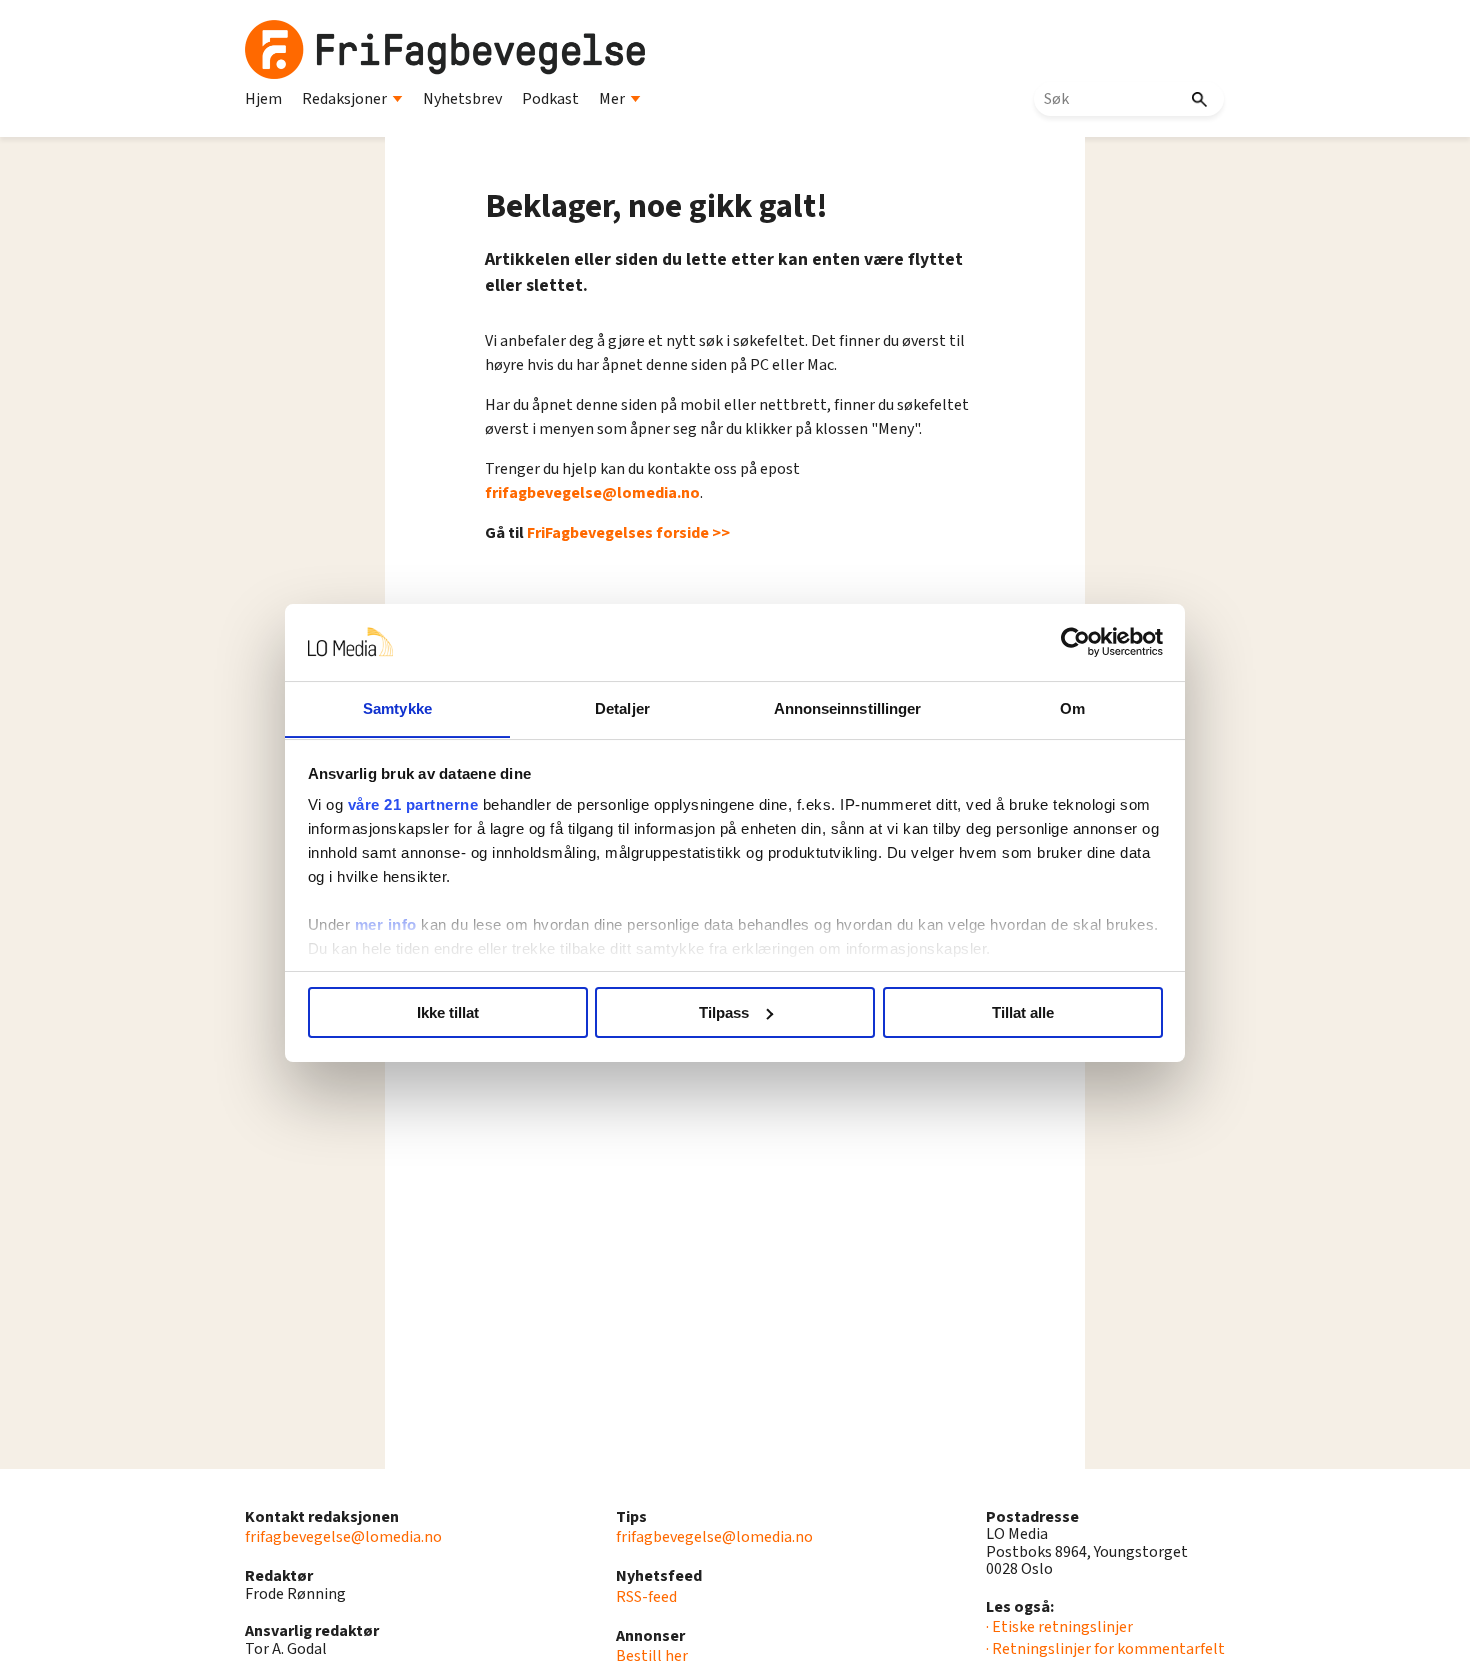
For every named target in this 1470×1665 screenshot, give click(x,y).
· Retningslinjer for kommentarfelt (1105, 1649)
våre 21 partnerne (413, 804)
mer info (386, 924)
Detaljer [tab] (622, 707)
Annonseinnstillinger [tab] (848, 707)
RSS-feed (646, 1597)
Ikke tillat (448, 1012)
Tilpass (724, 1012)
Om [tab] (1072, 707)
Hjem (263, 99)
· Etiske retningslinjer (1059, 1627)
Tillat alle (1023, 1012)
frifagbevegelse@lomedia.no (592, 493)
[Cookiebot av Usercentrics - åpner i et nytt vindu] (1075, 642)
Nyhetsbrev (462, 99)
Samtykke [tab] (397, 707)
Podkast (550, 99)
